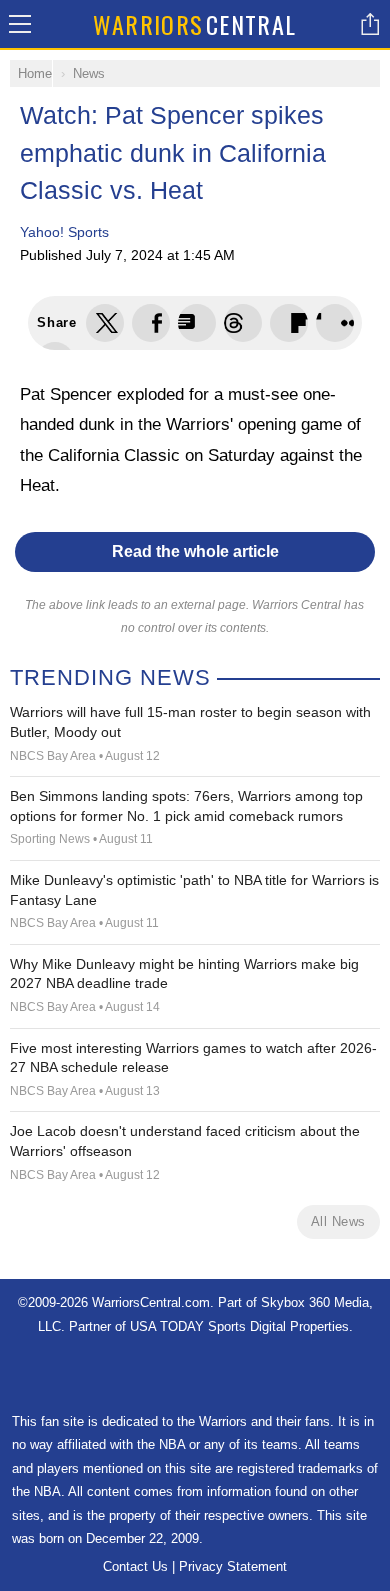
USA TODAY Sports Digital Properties (239, 1326)
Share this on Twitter (105, 323)
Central (195, 24)
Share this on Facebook (151, 323)
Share (370, 24)
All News (338, 1221)
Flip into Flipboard (289, 323)
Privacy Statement (233, 1566)
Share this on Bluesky (243, 323)
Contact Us (135, 1566)
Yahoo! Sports (64, 232)
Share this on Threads (197, 323)
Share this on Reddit (335, 323)
